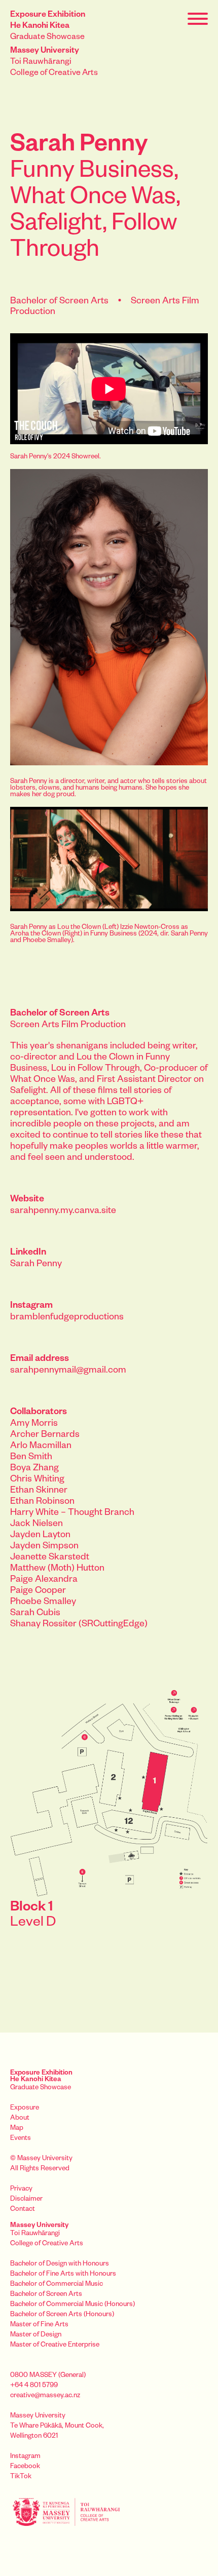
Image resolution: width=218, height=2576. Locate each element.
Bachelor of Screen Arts (46, 2295)
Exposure (25, 2109)
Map (17, 2129)
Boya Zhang (34, 1469)
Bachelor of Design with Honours (60, 2265)
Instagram (25, 2457)
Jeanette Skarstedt (50, 1558)
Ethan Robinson (42, 1502)
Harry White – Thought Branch (72, 1513)
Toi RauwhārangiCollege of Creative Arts (54, 63)
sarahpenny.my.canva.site (63, 1212)
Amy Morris (34, 1424)
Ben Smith (31, 1458)
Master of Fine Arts (39, 2326)
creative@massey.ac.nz (45, 2396)
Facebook (25, 2467)
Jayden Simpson (44, 1547)
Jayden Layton (40, 1536)
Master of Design (36, 2336)
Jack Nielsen (37, 1525)
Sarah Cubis (35, 1614)
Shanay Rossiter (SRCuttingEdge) (79, 1625)
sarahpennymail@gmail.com (68, 1371)
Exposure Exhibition (41, 2077)
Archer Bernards (45, 1435)
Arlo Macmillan (41, 1447)
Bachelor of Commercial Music (57, 2285)
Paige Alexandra (44, 1580)
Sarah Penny (36, 1265)
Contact (23, 2210)
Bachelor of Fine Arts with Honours (63, 2275)
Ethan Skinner (39, 1491)
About (20, 2119)
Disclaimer (26, 2200)
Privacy (21, 2190)
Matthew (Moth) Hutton (57, 1569)
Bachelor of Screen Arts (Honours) (62, 2315)
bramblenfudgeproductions (67, 1318)
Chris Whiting (37, 1480)
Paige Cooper (38, 1591)
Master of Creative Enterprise (55, 2346)
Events (21, 2139)
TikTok (21, 2477)
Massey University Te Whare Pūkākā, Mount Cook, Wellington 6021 (57, 2427)
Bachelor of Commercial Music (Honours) (72, 2305)
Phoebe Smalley (43, 1603)
